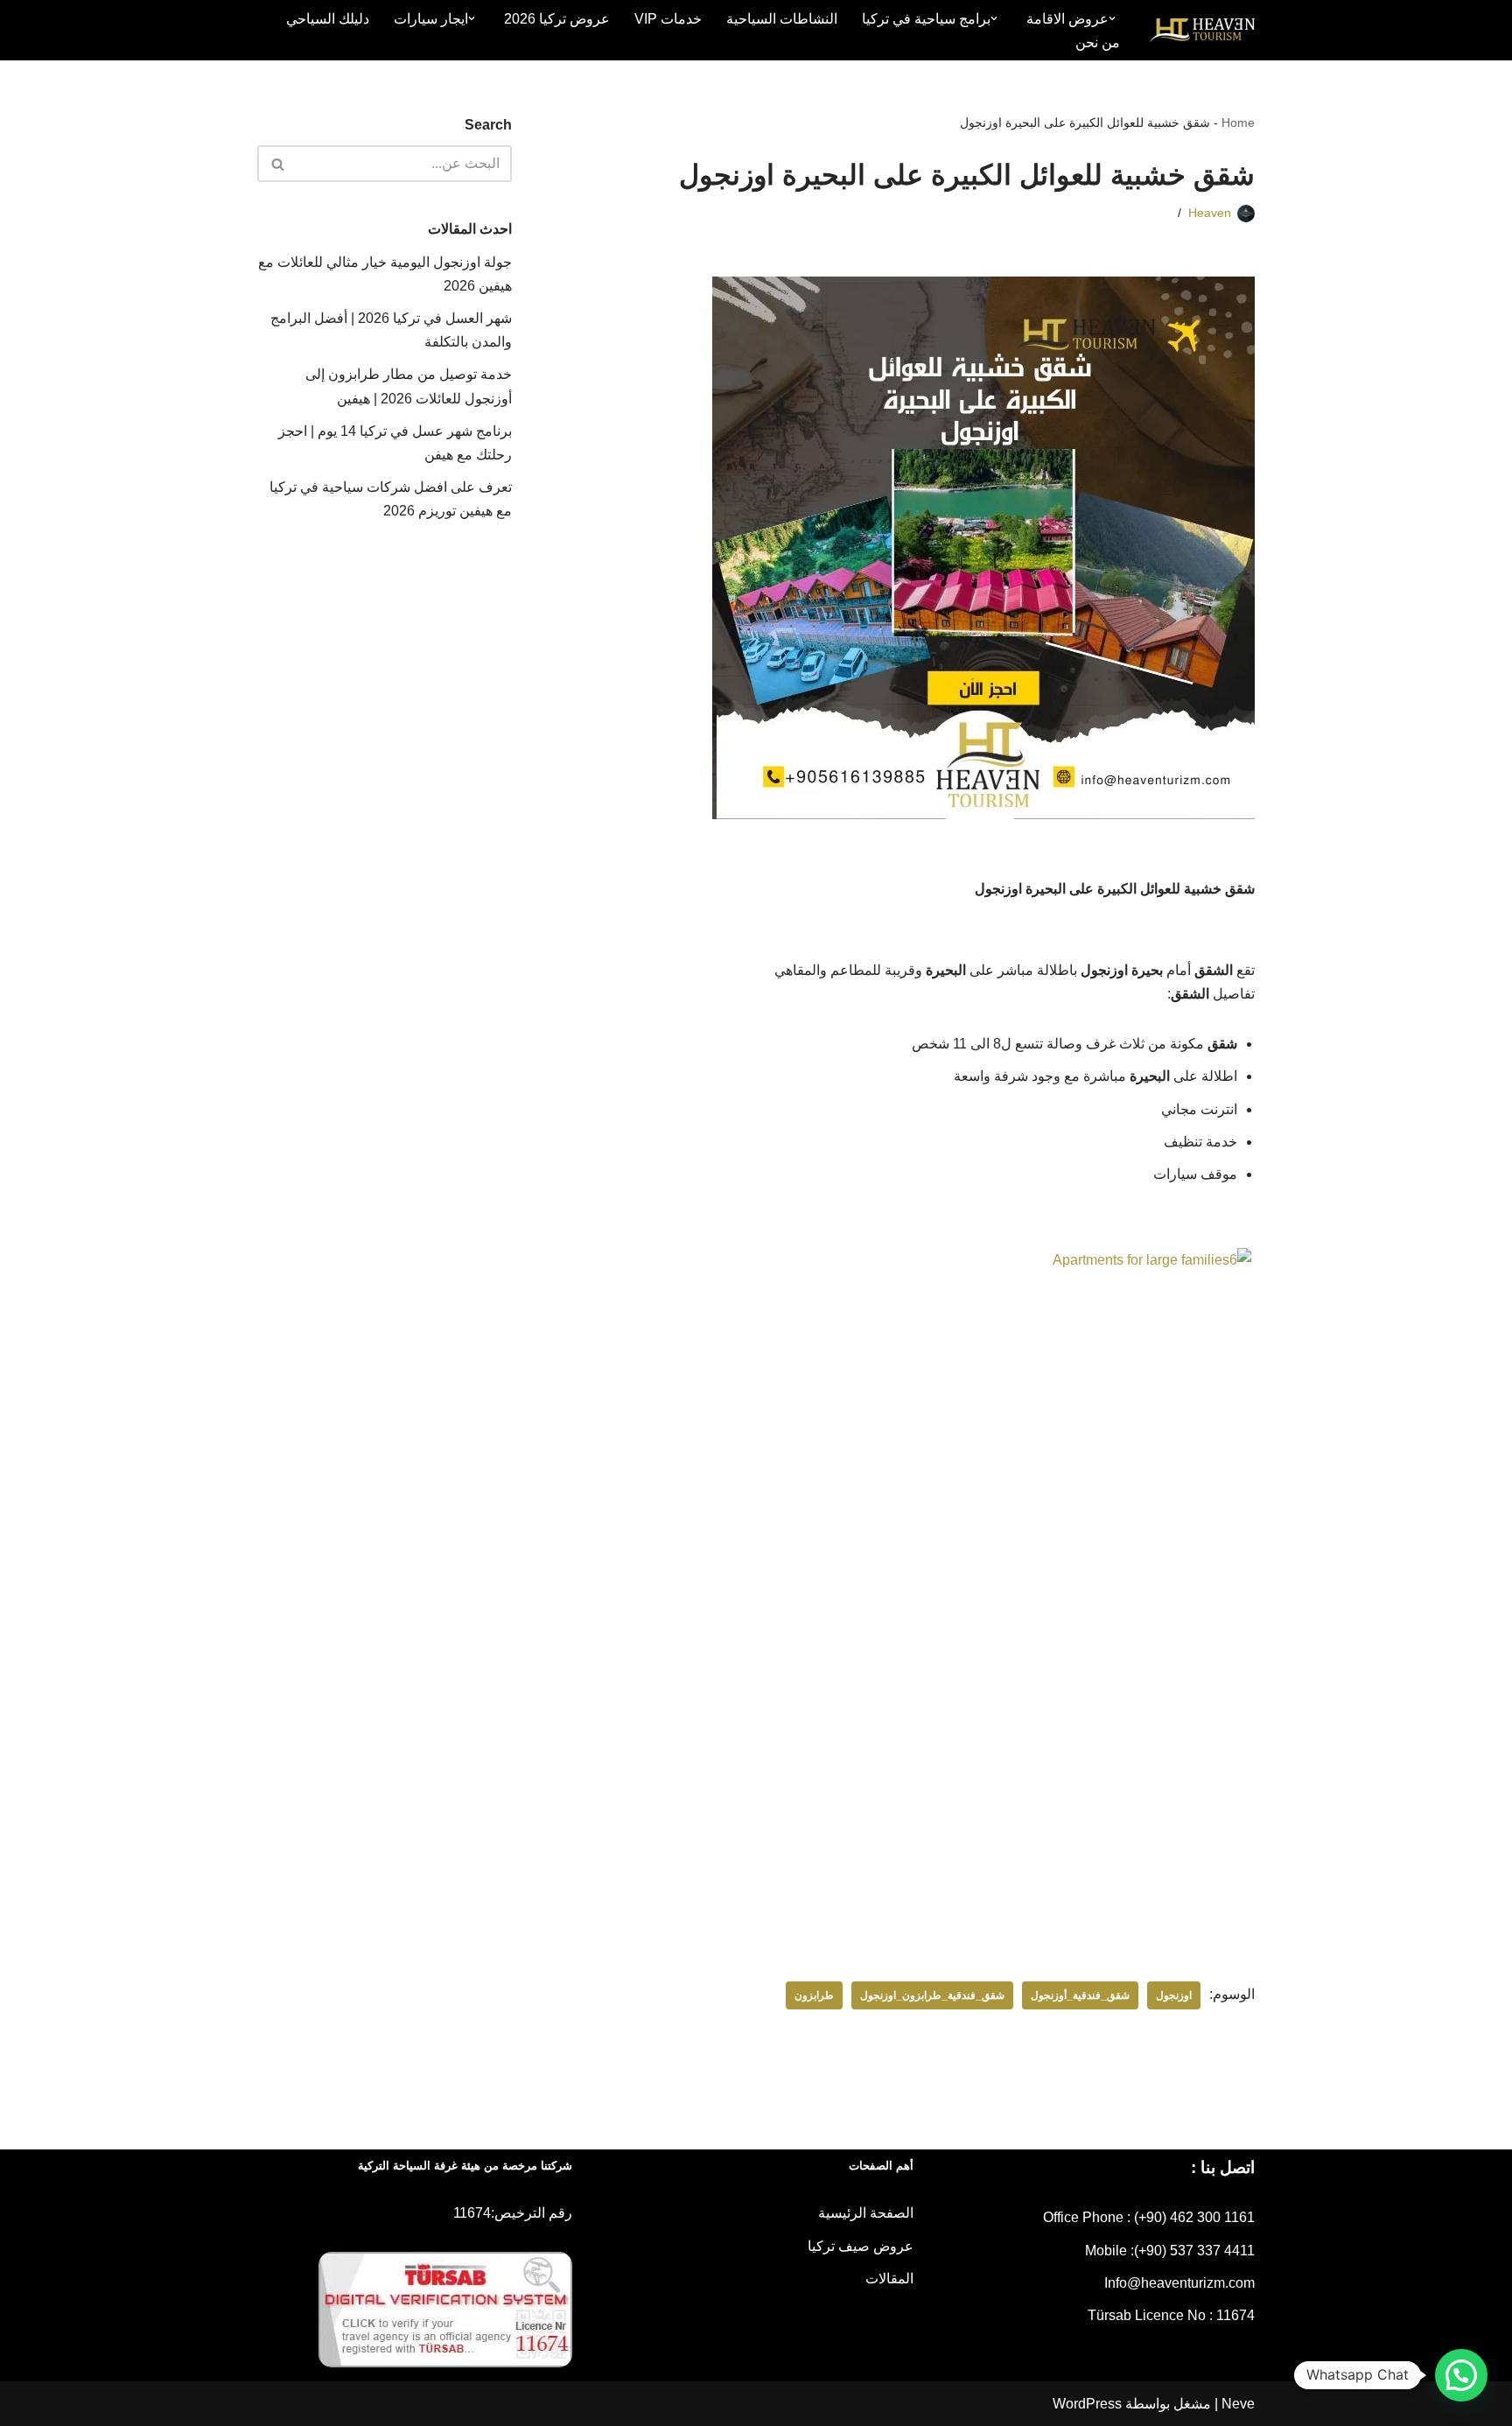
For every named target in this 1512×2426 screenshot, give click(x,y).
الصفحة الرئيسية (866, 2213)
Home (1238, 123)
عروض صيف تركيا (861, 2246)
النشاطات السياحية (782, 19)
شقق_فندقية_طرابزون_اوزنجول (932, 1995)
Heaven (1210, 213)
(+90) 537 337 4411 (1194, 2251)
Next (542, 1501)
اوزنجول (1174, 1995)
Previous (1277, 1501)
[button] (1112, 18)
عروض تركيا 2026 (557, 19)
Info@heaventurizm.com (1179, 2283)
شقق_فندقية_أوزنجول (1080, 1995)
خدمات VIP (668, 19)
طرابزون (814, 1995)
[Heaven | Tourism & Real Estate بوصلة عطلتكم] (1202, 31)
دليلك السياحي (328, 19)
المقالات (889, 2279)
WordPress (1087, 2404)
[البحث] (277, 164)
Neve (1238, 2404)
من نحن (1098, 42)
